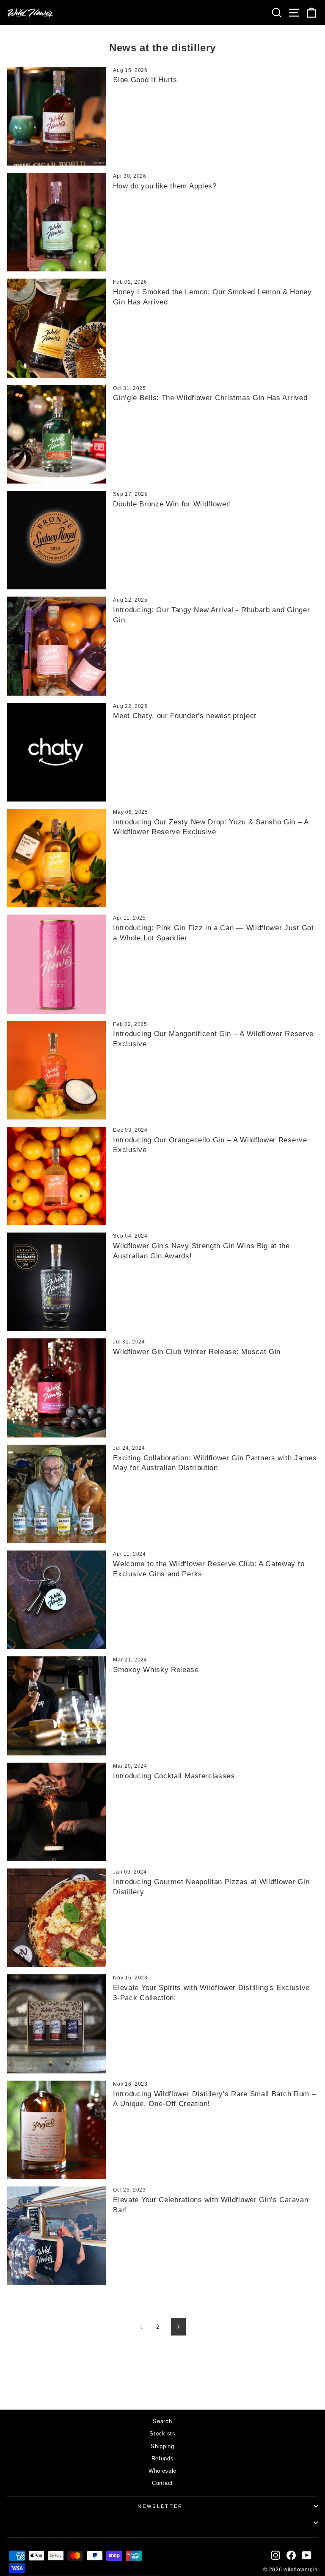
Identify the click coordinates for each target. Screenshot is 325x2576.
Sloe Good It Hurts (145, 80)
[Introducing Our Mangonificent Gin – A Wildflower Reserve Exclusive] (56, 1070)
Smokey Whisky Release (156, 1670)
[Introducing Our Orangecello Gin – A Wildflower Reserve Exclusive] (56, 1176)
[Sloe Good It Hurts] (56, 116)
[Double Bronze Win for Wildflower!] (56, 540)
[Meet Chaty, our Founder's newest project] (56, 752)
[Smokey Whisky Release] (56, 1706)
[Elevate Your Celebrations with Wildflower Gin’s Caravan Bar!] (56, 2236)
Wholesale (162, 2471)
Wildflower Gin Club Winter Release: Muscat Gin (197, 1352)
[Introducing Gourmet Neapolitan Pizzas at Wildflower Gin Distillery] (56, 1918)
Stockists (162, 2434)
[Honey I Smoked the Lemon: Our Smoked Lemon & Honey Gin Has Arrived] (56, 328)
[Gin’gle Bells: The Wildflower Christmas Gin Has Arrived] (56, 434)
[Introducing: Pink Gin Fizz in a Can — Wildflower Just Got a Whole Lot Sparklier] (56, 964)
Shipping (162, 2446)
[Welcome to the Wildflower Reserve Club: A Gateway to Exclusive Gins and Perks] (56, 1600)
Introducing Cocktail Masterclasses (174, 1776)
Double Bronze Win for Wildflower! (172, 504)
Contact (162, 2483)
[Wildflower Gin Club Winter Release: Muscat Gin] (56, 1388)
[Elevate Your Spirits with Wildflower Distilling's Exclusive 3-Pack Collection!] (56, 2024)
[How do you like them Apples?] (56, 222)
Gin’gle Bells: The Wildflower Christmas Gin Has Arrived (210, 398)
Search (162, 2421)
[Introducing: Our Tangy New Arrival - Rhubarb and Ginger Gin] (56, 646)
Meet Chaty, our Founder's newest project (185, 716)
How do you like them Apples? (165, 186)
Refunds (163, 2459)
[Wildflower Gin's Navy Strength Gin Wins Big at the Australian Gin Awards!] (56, 1282)
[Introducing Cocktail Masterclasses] (56, 1812)
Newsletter (160, 2506)
